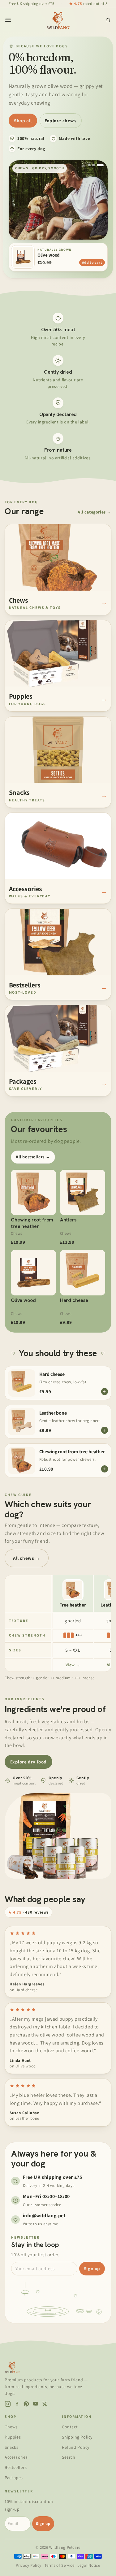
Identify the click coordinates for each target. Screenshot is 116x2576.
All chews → (27, 1558)
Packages (14, 2478)
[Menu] (8, 20)
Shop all (23, 121)
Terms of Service (60, 2565)
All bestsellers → (33, 1157)
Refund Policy (76, 2447)
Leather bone (53, 1413)
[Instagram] (8, 2404)
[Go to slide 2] (94, 165)
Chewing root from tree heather (72, 1452)
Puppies (13, 2437)
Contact (70, 2427)
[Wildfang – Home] (58, 20)
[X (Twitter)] (45, 2404)
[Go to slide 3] (100, 165)
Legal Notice (89, 2565)
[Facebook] (17, 2404)
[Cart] (108, 20)
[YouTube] (36, 2404)
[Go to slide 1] (89, 165)
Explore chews (61, 121)
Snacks (12, 2447)
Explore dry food (29, 1762)
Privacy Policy (28, 2565)
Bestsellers (16, 2467)
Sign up (92, 2268)
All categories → (95, 512)
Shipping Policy (77, 2437)
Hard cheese (52, 1374)
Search (69, 2457)
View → (73, 1665)
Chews (11, 2427)
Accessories (16, 2457)
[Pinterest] (26, 2404)
